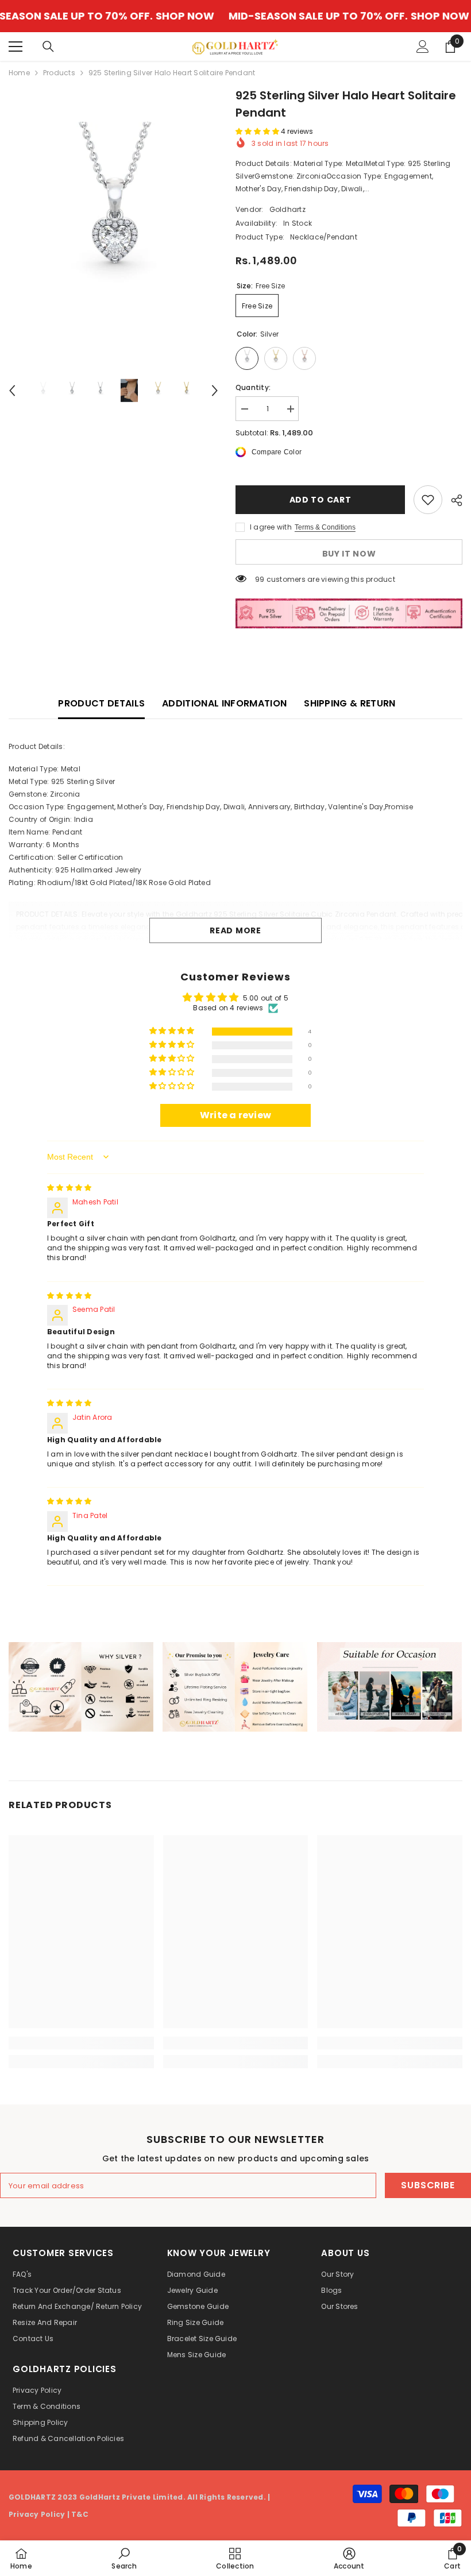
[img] (69, 1187)
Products (59, 73)
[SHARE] (452, 500)
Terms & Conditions (325, 527)
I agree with (271, 527)
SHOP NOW (121, 16)
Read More (235, 930)
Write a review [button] (235, 1115)
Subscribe (428, 2185)
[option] (113, 227)
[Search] (48, 47)
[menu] (16, 47)
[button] (12, 391)
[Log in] (423, 47)
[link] (81, 1687)
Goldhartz (287, 209)
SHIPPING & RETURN (350, 703)
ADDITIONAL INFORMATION (224, 703)
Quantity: (253, 387)
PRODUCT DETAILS (101, 703)
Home (19, 73)
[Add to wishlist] (428, 500)
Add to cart (321, 500)
